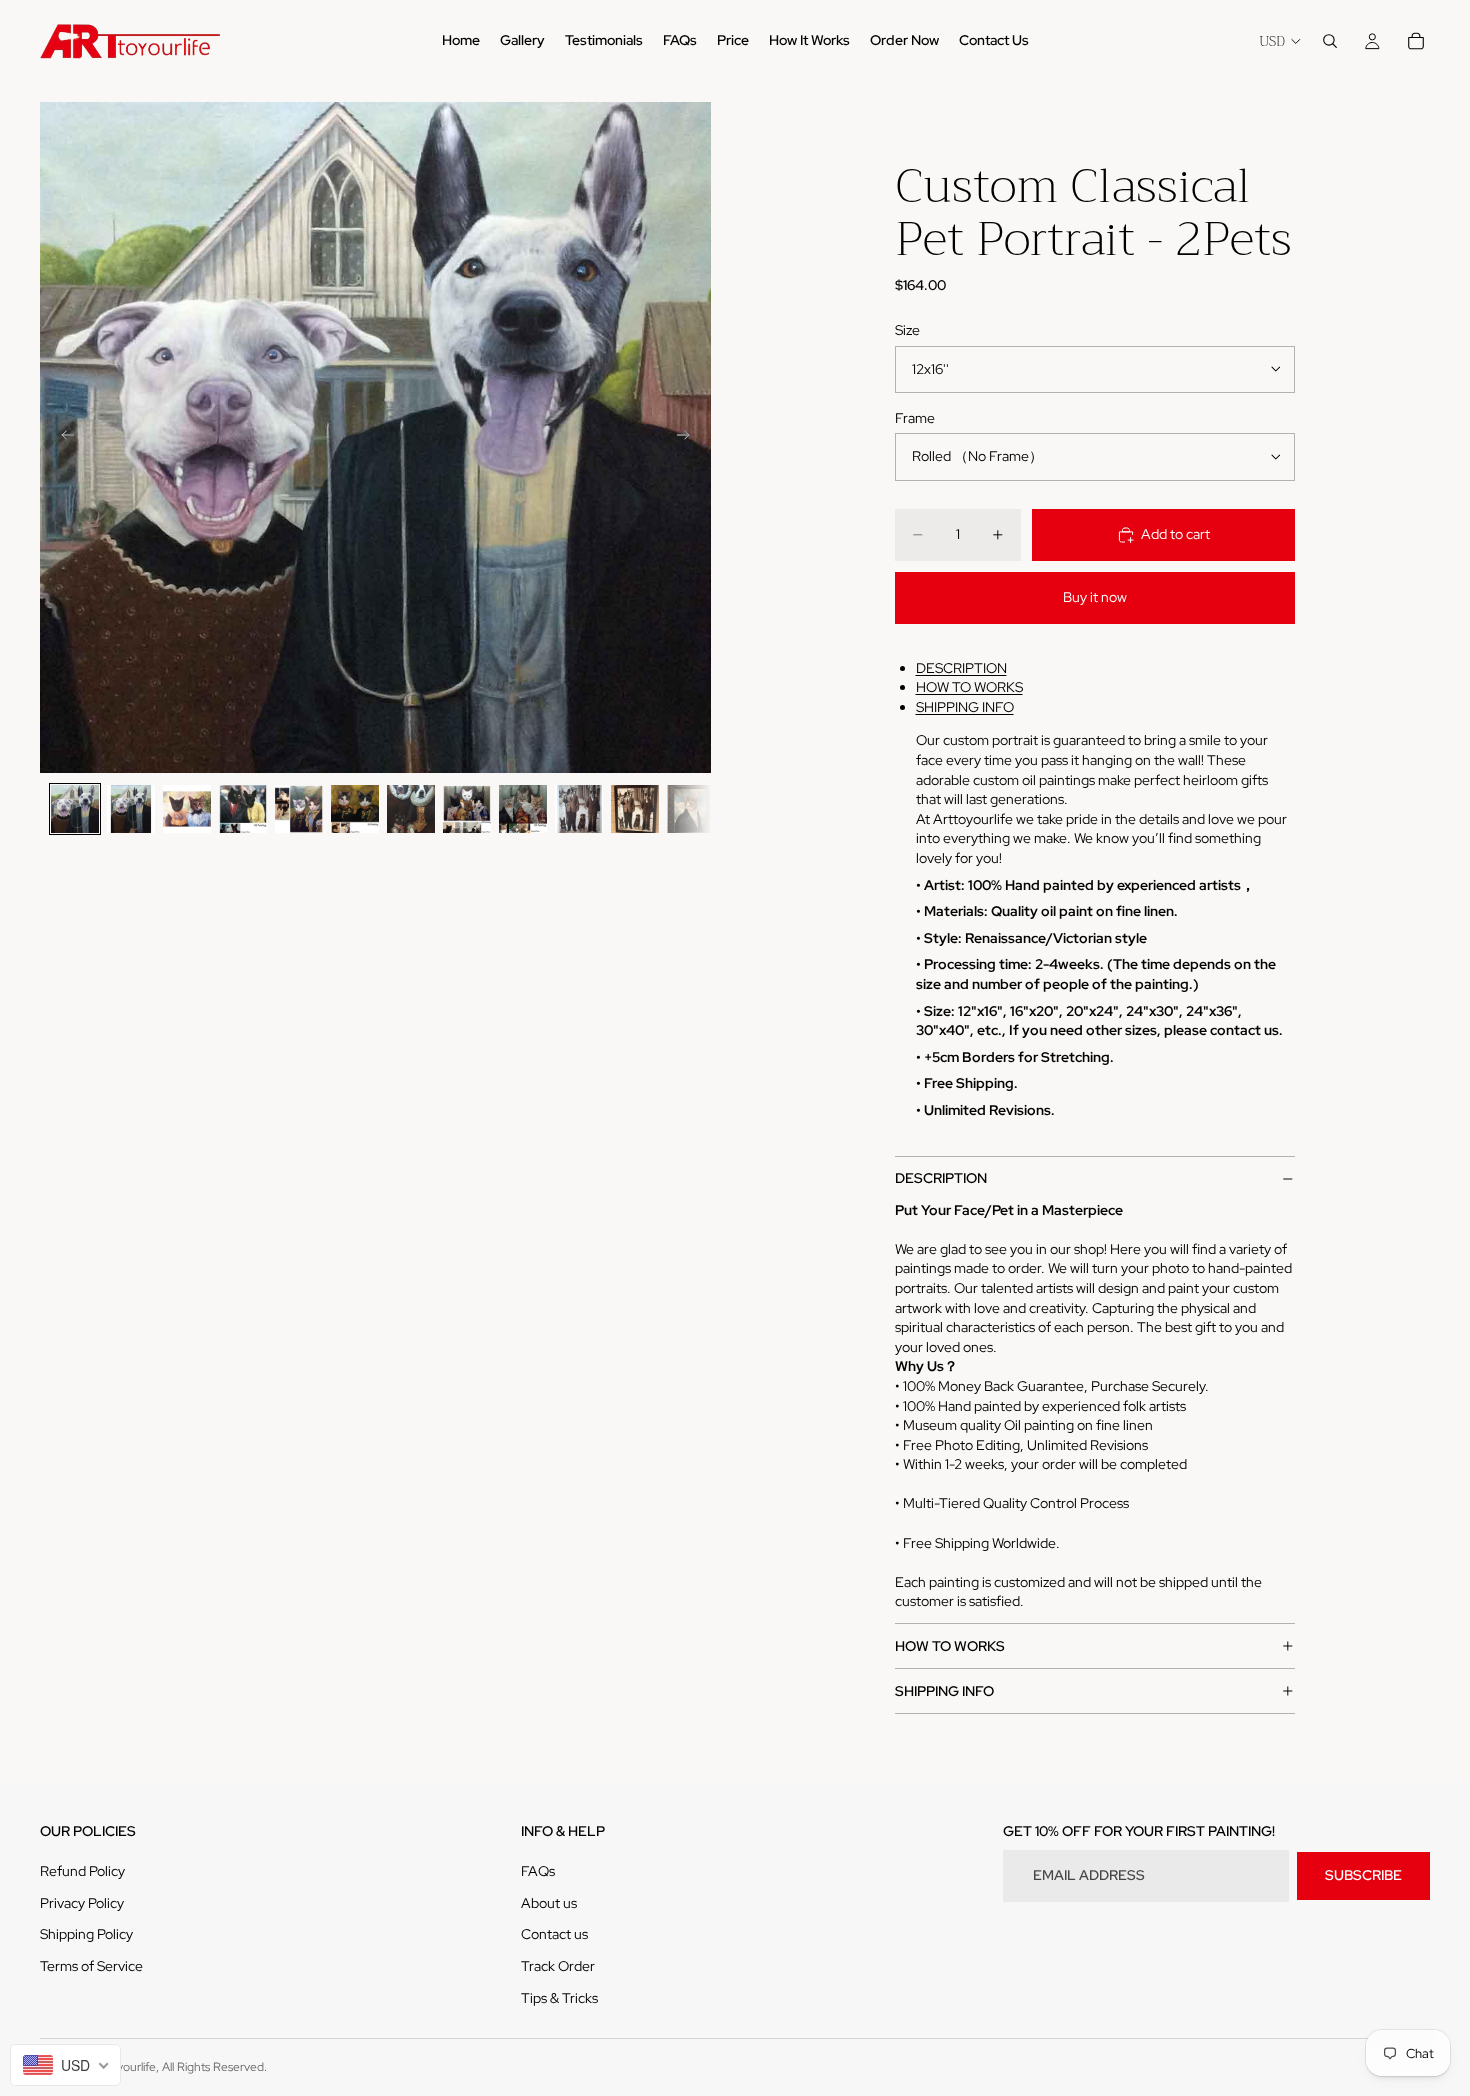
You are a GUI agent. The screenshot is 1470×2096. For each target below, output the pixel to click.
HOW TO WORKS (969, 687)
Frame (915, 418)
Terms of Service (91, 1966)
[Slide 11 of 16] (635, 809)
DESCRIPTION (961, 668)
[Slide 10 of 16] (579, 809)
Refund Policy (82, 1871)
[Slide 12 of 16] (691, 809)
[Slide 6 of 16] (355, 809)
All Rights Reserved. (214, 2067)
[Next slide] (689, 438)
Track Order (558, 1966)
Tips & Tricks (559, 1998)
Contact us (554, 1934)
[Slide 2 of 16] (131, 809)
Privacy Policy (82, 1903)
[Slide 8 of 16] (467, 809)
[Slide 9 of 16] (523, 809)
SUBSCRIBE (1363, 1875)
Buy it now (1095, 597)
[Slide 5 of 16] (299, 809)
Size (907, 330)
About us (549, 1903)
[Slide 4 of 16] (243, 809)
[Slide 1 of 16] (75, 809)
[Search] (1330, 41)
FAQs (538, 1871)
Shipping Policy (86, 1934)
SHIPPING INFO (965, 707)
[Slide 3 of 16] (187, 809)
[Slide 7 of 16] (411, 809)
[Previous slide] (62, 438)
